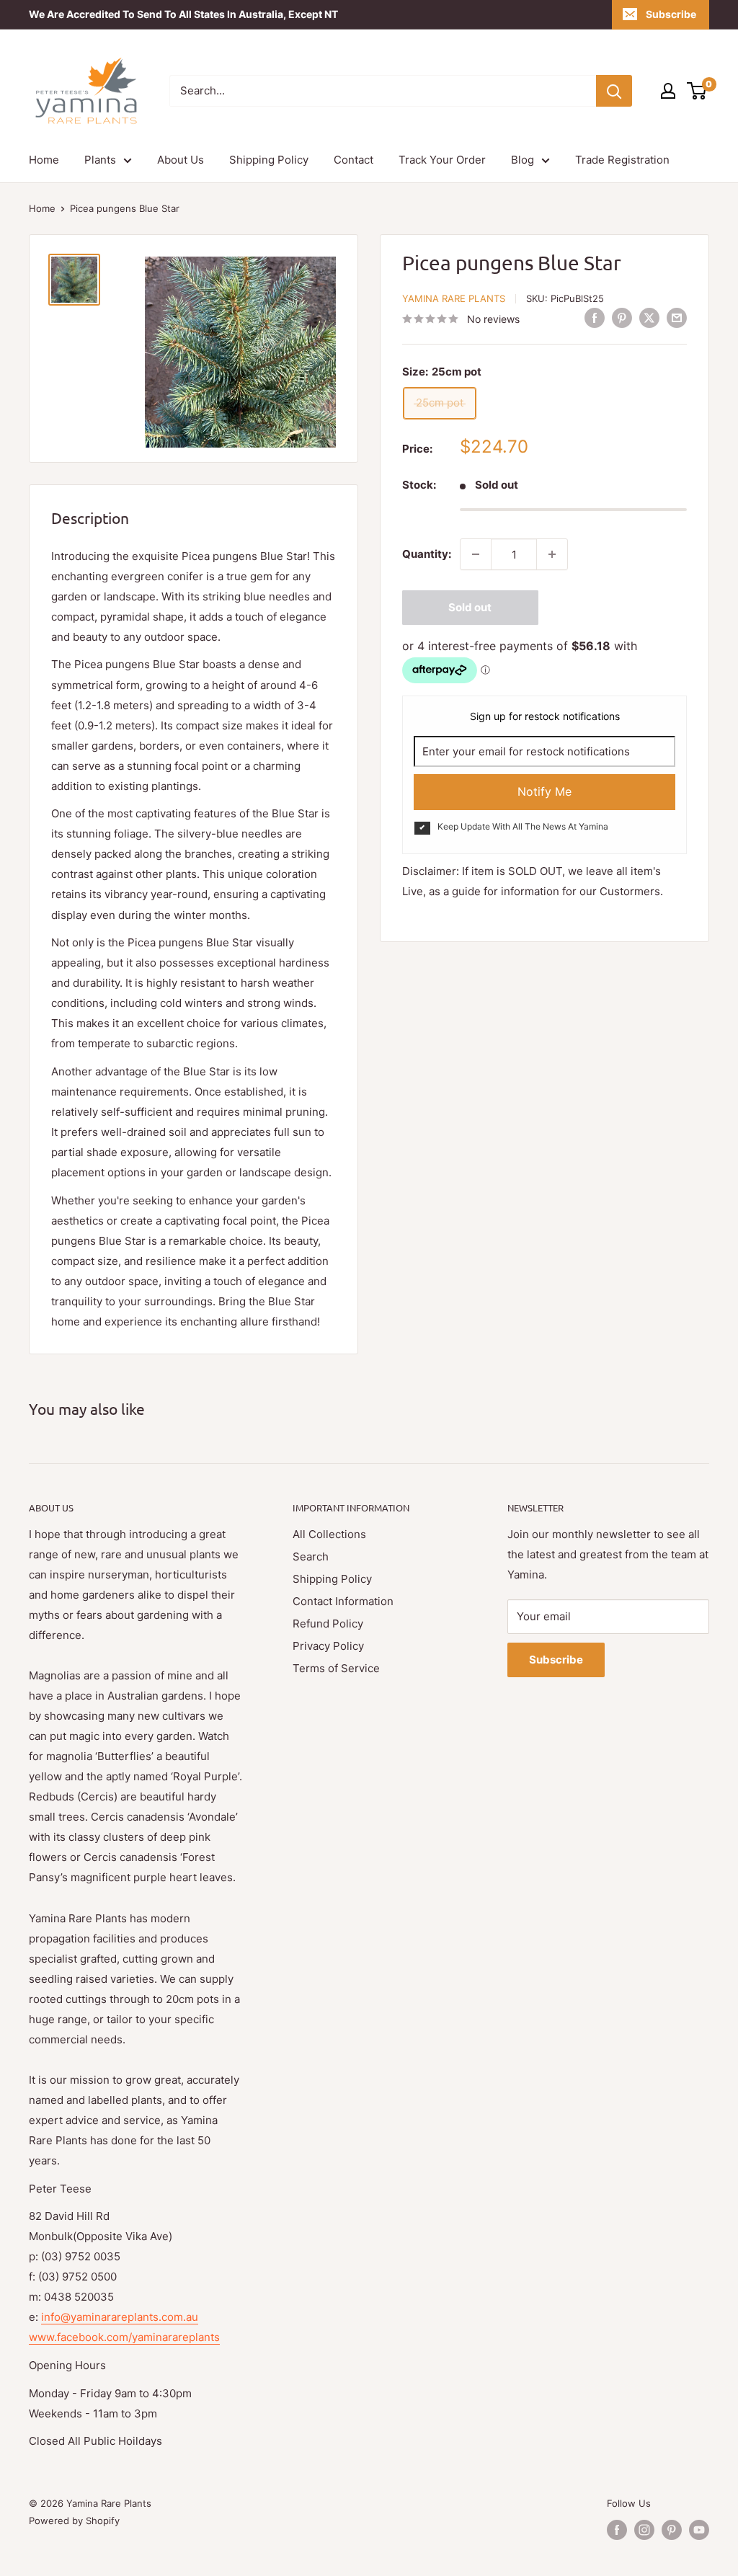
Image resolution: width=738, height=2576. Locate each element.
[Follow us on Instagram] (644, 2530)
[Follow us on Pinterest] (672, 2530)
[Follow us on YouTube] (699, 2530)
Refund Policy (328, 1624)
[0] (697, 91)
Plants (100, 160)
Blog (523, 160)
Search (311, 1556)
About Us (181, 160)
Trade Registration (622, 160)
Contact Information (343, 1601)
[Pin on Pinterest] (622, 317)
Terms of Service (336, 1668)
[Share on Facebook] (595, 317)
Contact (354, 160)
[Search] (614, 91)
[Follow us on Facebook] (617, 2530)
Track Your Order (442, 160)
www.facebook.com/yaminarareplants (124, 2337)
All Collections (329, 1534)
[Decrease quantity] (476, 554)
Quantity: (427, 554)
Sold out (470, 607)
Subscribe (671, 14)
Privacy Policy (328, 1646)
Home (44, 160)
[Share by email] (677, 317)
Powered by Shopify (74, 2521)
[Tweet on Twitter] (649, 317)
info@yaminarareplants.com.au (120, 2317)
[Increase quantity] (552, 554)
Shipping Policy (269, 160)
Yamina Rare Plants (454, 298)
